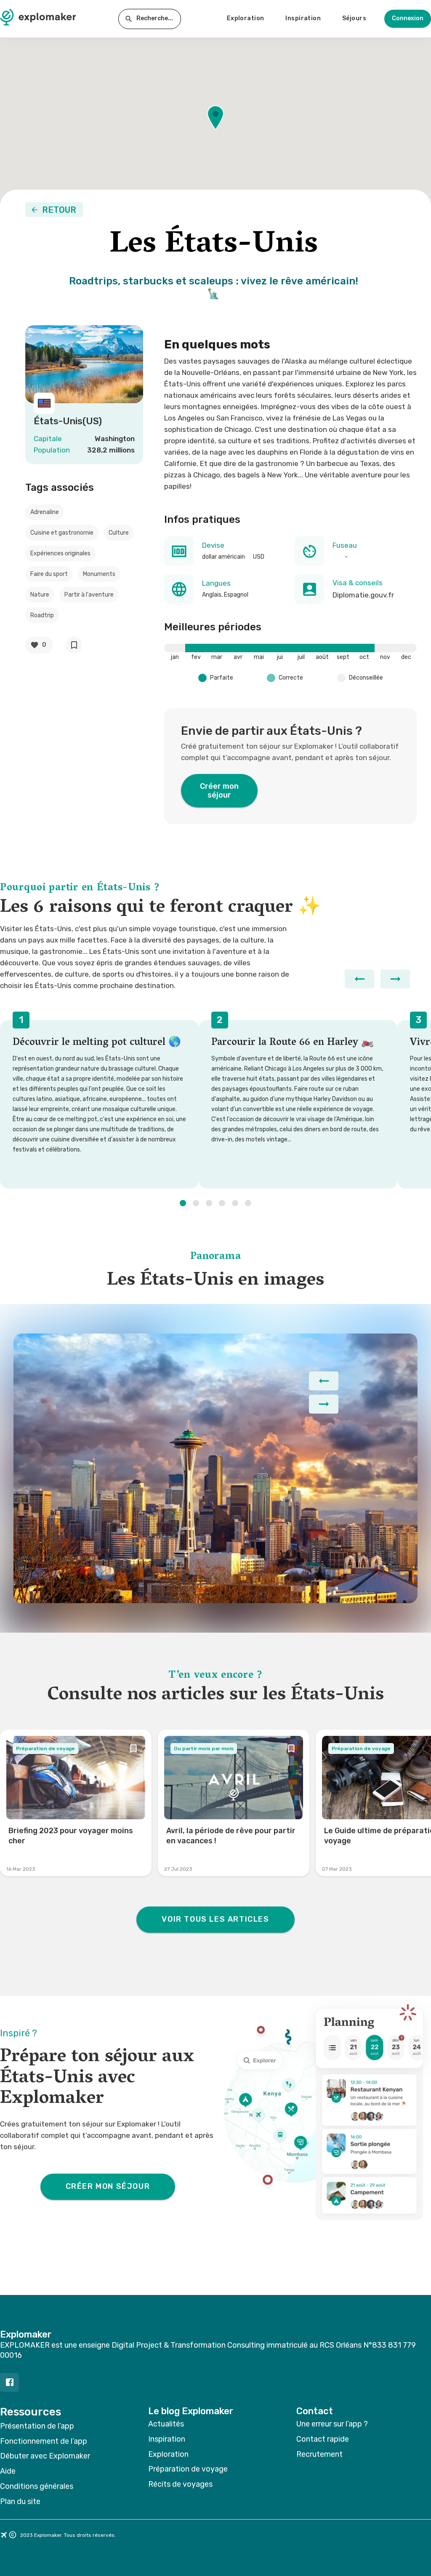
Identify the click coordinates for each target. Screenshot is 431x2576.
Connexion (408, 18)
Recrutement (319, 2454)
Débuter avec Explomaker (45, 2456)
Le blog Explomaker (191, 2411)
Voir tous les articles (215, 1919)
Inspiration (303, 18)
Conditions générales (37, 2486)
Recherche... (155, 18)
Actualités (166, 2424)
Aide (8, 2471)
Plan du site (20, 2501)
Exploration (246, 18)
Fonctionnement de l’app (44, 2441)
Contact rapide (323, 2439)
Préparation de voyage (188, 2469)
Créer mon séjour (219, 791)
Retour (59, 210)
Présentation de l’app (37, 2426)
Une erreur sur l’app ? (332, 2424)
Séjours (354, 18)
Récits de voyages (180, 2484)
